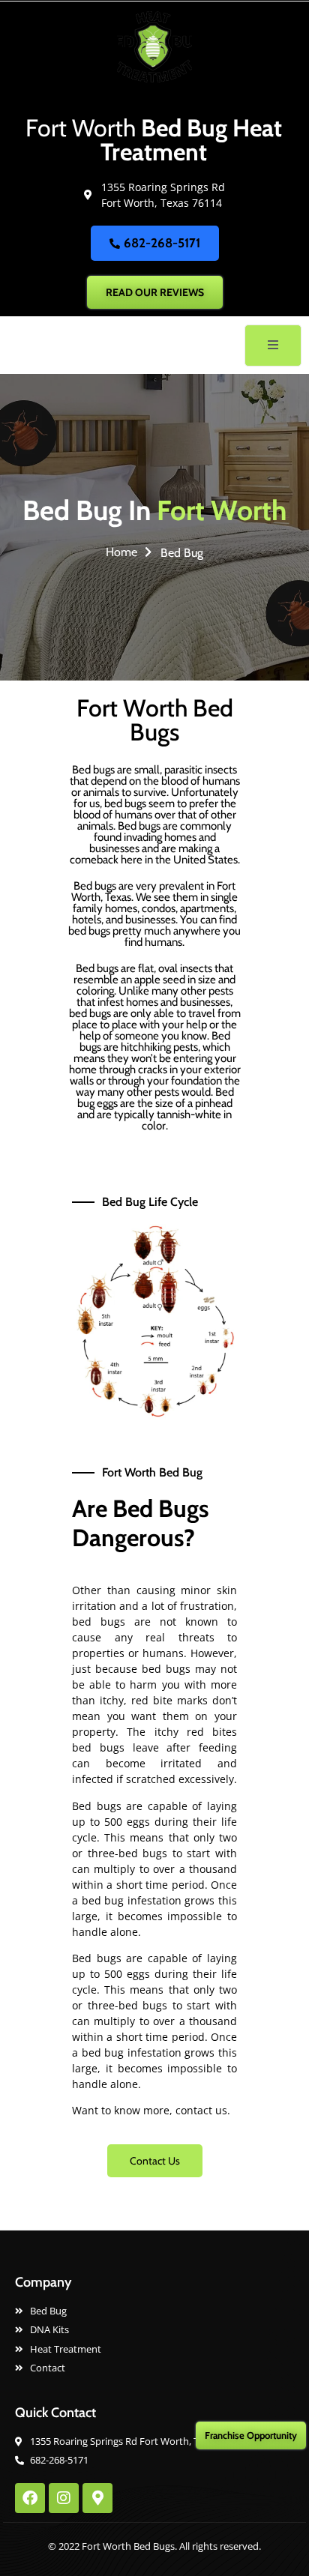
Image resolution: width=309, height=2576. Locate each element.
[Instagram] (64, 2498)
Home (121, 552)
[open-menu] (273, 346)
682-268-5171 (162, 243)
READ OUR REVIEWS (155, 292)
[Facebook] (30, 2498)
